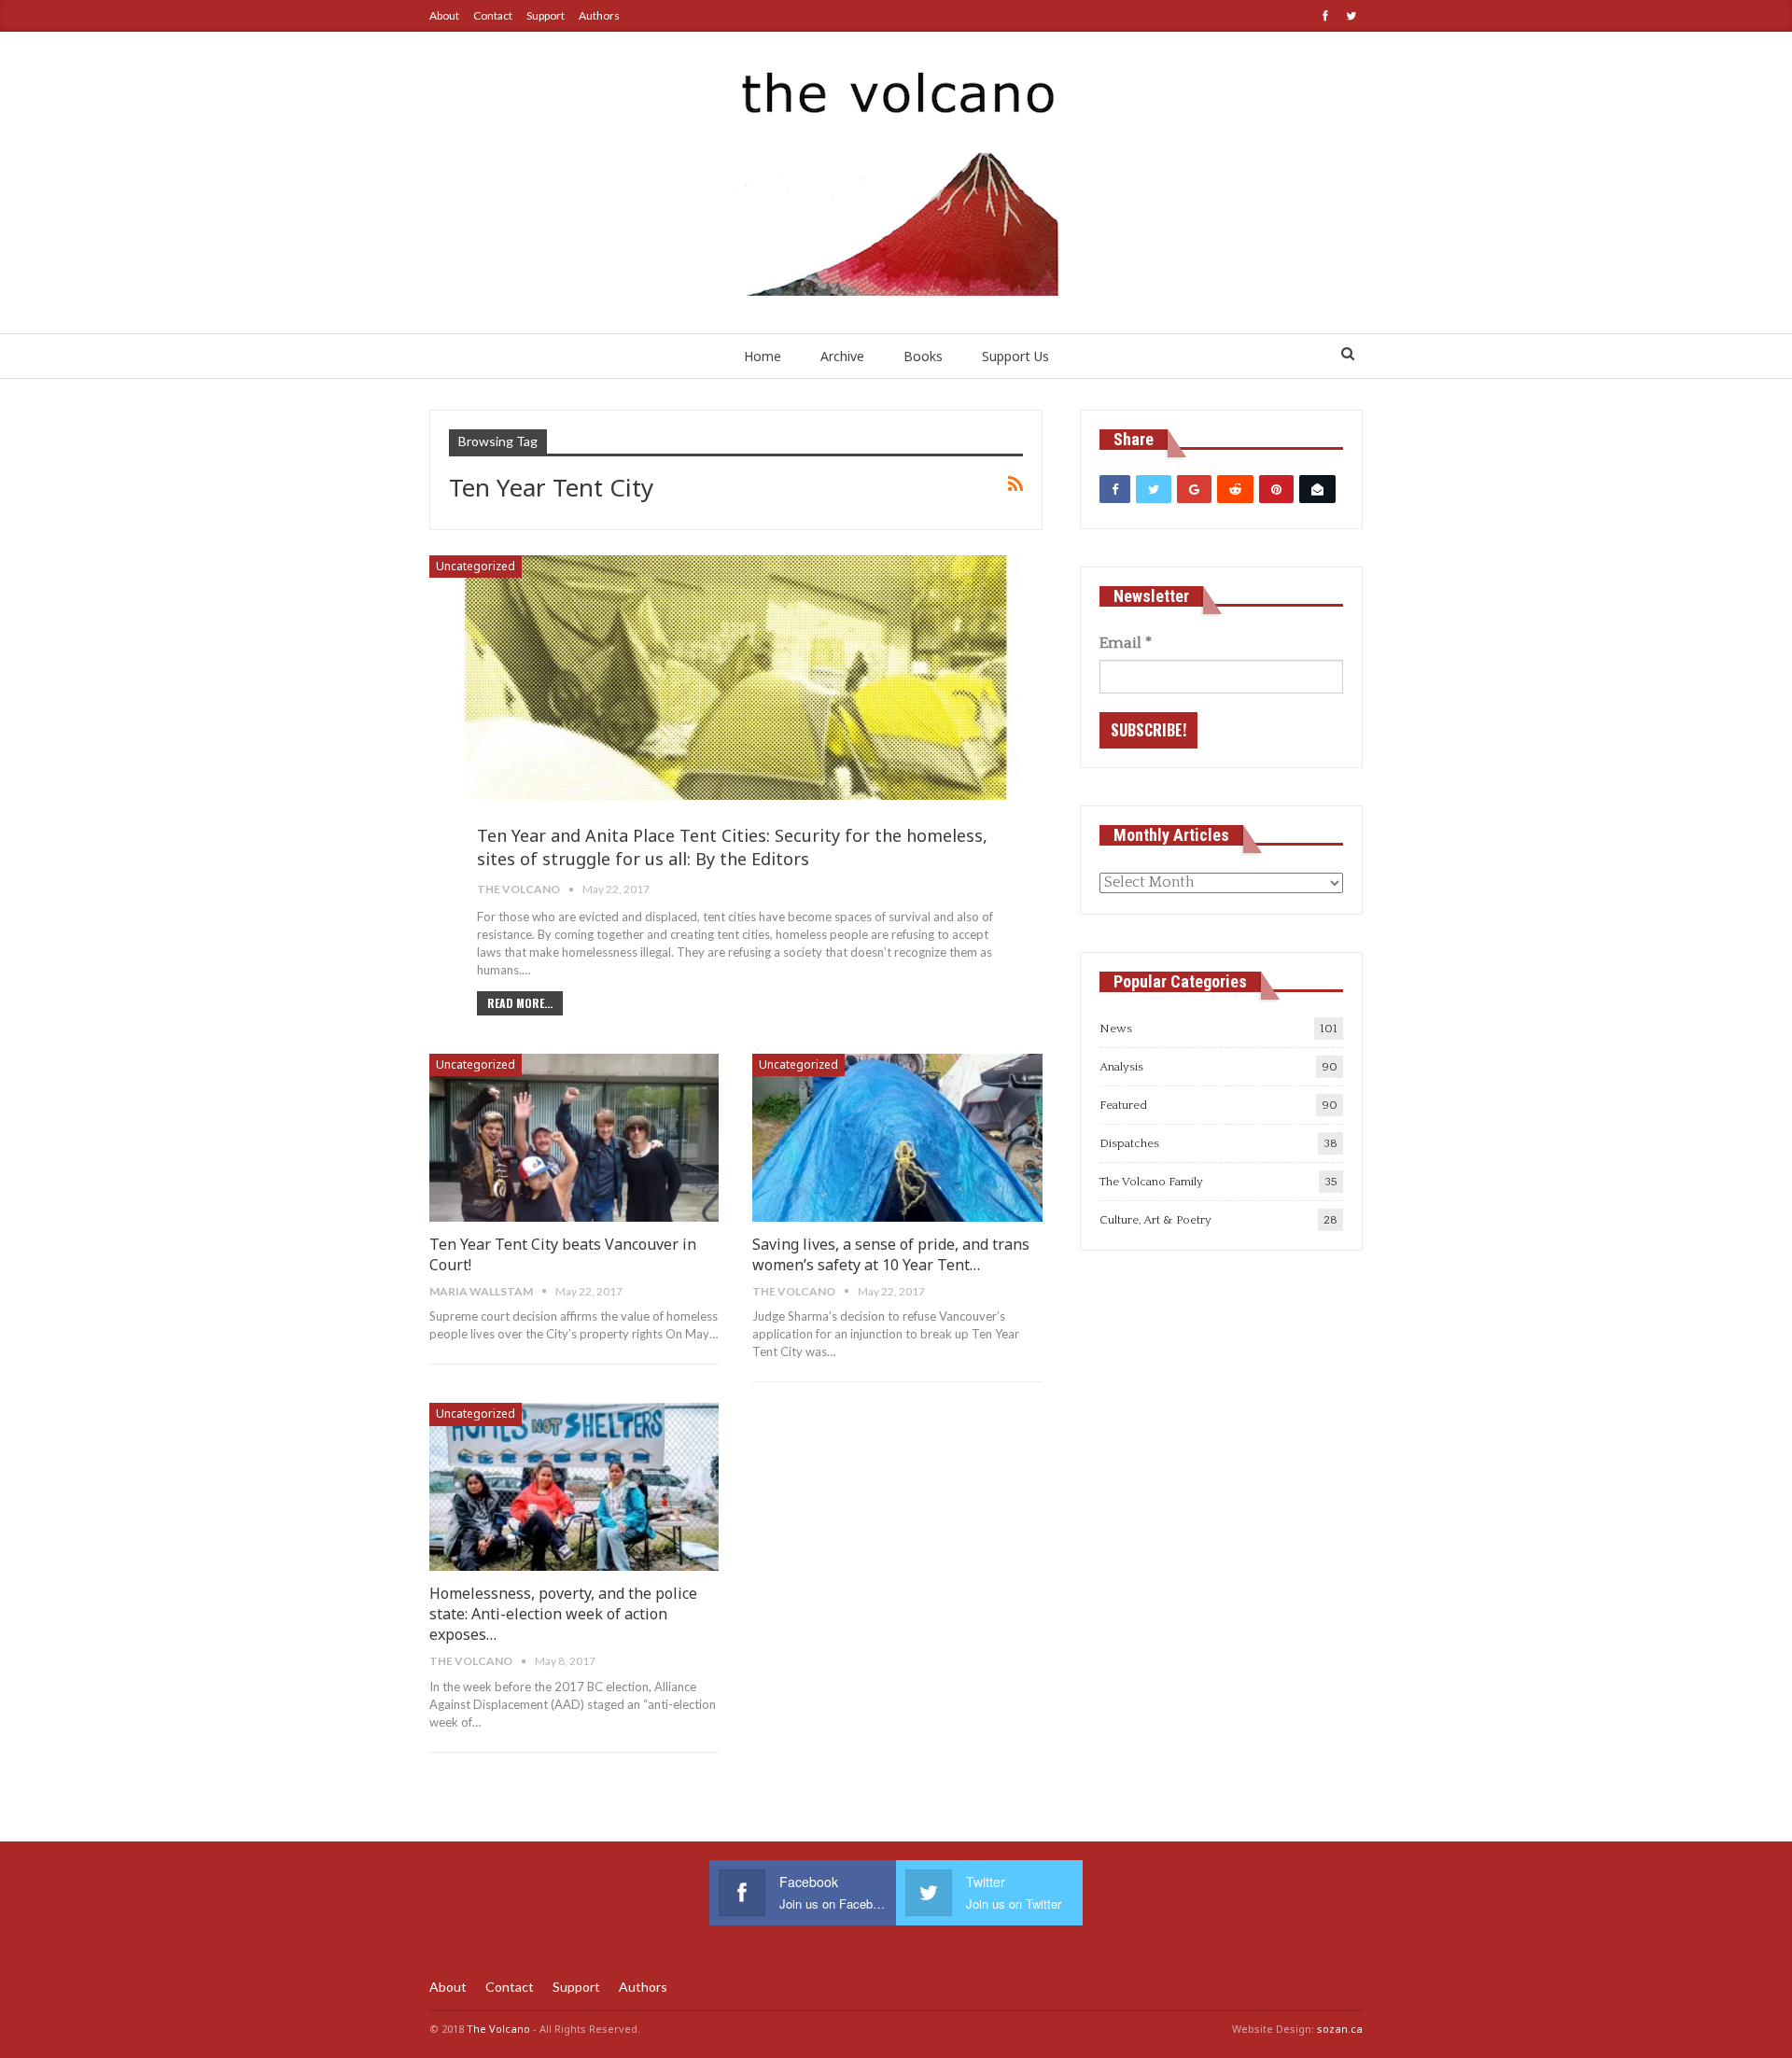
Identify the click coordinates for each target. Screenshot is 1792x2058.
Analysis (1121, 1067)
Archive (842, 356)
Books (923, 356)
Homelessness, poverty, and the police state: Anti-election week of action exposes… (563, 1614)
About (444, 15)
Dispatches (1129, 1143)
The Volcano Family (1151, 1182)
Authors (599, 15)
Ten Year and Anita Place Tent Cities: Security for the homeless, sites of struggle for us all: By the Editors (732, 847)
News (1116, 1029)
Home (763, 356)
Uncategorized (476, 566)
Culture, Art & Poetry (1155, 1220)
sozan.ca (1340, 2029)
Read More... (520, 1003)
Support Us (1015, 356)
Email (1126, 643)
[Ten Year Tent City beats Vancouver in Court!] (574, 1138)
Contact (493, 15)
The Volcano (498, 2029)
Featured (1123, 1105)
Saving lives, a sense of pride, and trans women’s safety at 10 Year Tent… (891, 1254)
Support (546, 15)
